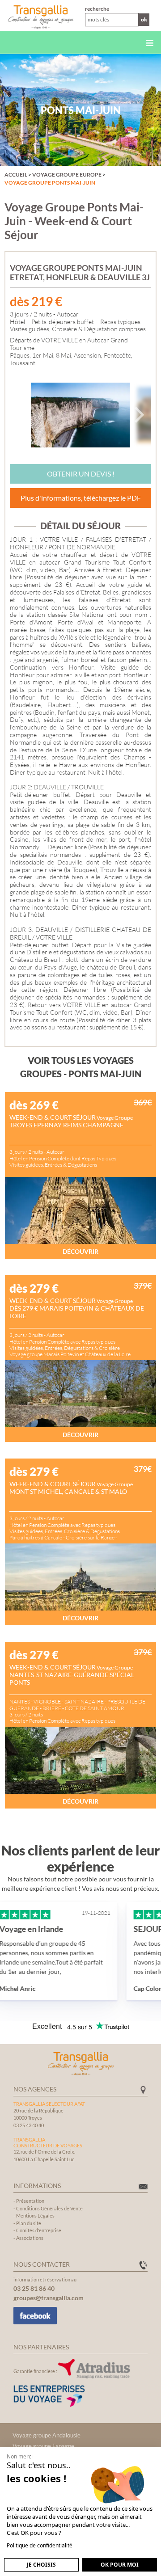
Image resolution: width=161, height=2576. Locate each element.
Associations (30, 2238)
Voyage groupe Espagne (43, 2446)
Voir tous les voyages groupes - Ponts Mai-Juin (81, 1067)
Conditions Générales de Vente (49, 2208)
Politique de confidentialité (40, 2545)
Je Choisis (41, 2565)
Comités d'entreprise (39, 2230)
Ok (144, 19)
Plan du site (29, 2223)
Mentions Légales (35, 2216)
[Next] (138, 415)
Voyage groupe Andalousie (47, 2435)
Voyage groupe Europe (67, 175)
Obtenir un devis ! (81, 474)
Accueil (16, 175)
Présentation (30, 2201)
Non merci (20, 2456)
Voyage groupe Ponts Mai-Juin (50, 183)
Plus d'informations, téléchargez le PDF (81, 498)
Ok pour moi (120, 2565)
